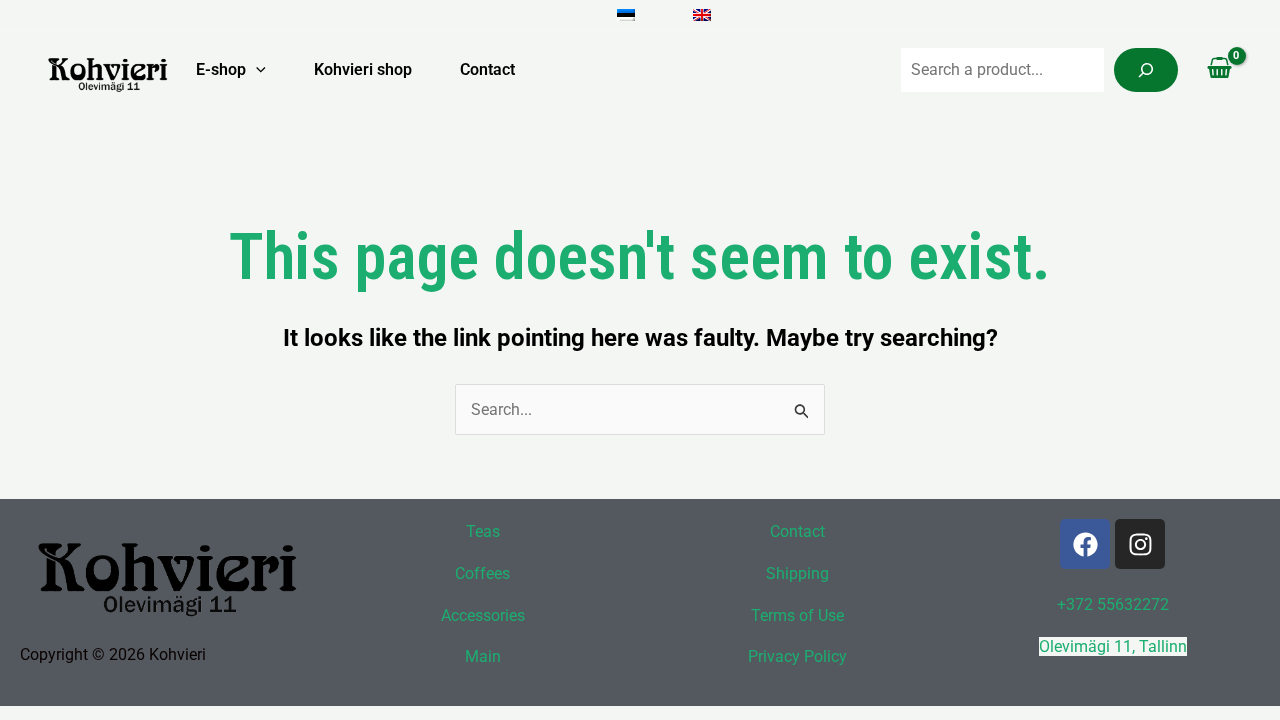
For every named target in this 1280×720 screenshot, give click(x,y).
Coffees (482, 573)
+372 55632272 (1113, 604)
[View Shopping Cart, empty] (1219, 70)
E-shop (221, 69)
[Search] (1146, 70)
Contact (487, 69)
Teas (483, 531)
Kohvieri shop (363, 69)
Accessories (483, 615)
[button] (256, 70)
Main (483, 656)
